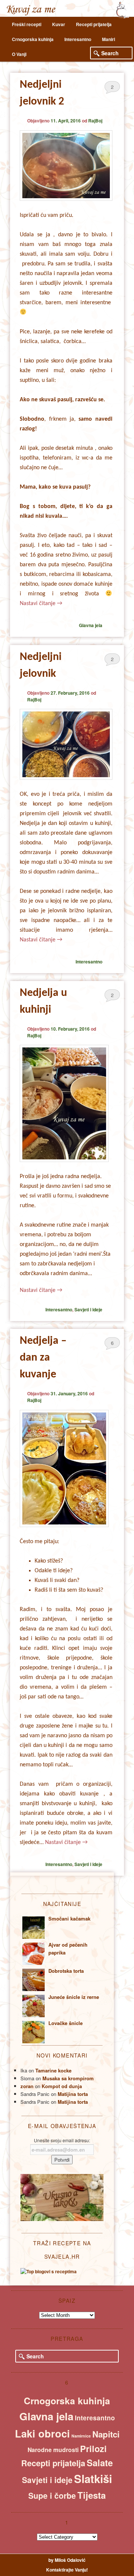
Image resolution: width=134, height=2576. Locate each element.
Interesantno (78, 39)
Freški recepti (27, 24)
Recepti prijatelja (94, 24)
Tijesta (92, 2495)
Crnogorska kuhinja (33, 39)
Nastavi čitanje (41, 604)
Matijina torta (73, 2094)
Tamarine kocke (53, 2070)
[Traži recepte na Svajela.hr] (49, 2271)
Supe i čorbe (52, 2495)
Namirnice (81, 2436)
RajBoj (95, 121)
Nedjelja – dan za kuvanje (43, 1358)
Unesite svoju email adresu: (62, 2140)
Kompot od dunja (62, 2086)
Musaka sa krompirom (68, 2078)
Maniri (109, 39)
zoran (27, 2086)
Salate (100, 2463)
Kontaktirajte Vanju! (67, 2570)
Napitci (106, 2434)
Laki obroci (42, 2433)
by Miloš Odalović (67, 2560)
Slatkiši (93, 2479)
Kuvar (59, 24)
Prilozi (93, 2449)
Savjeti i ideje (88, 1309)
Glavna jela (91, 625)
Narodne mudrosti (53, 2450)
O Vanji (19, 54)
